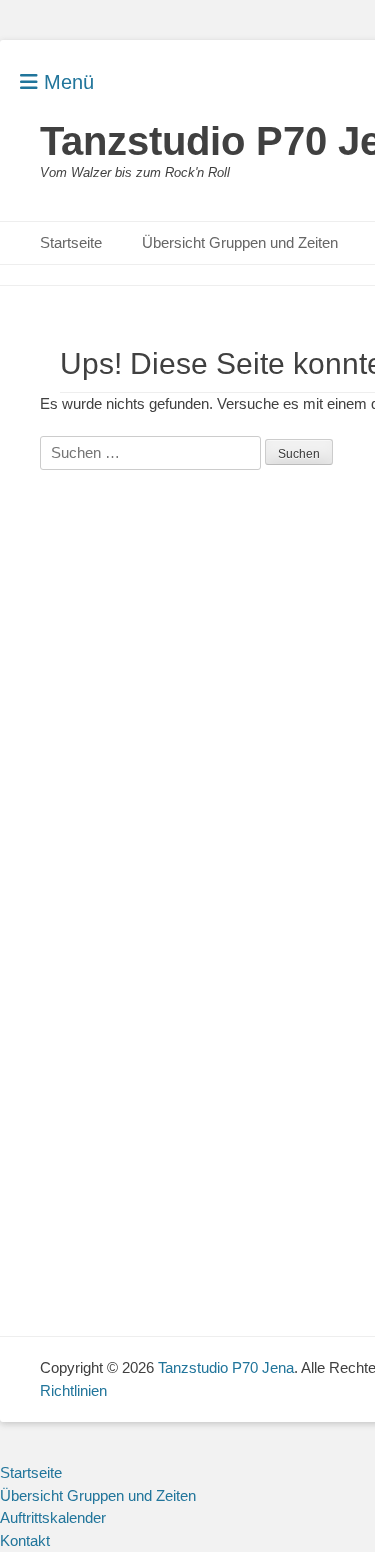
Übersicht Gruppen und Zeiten (240, 242)
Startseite (71, 242)
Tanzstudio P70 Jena (226, 1367)
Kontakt (25, 1540)
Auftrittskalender (53, 1517)
